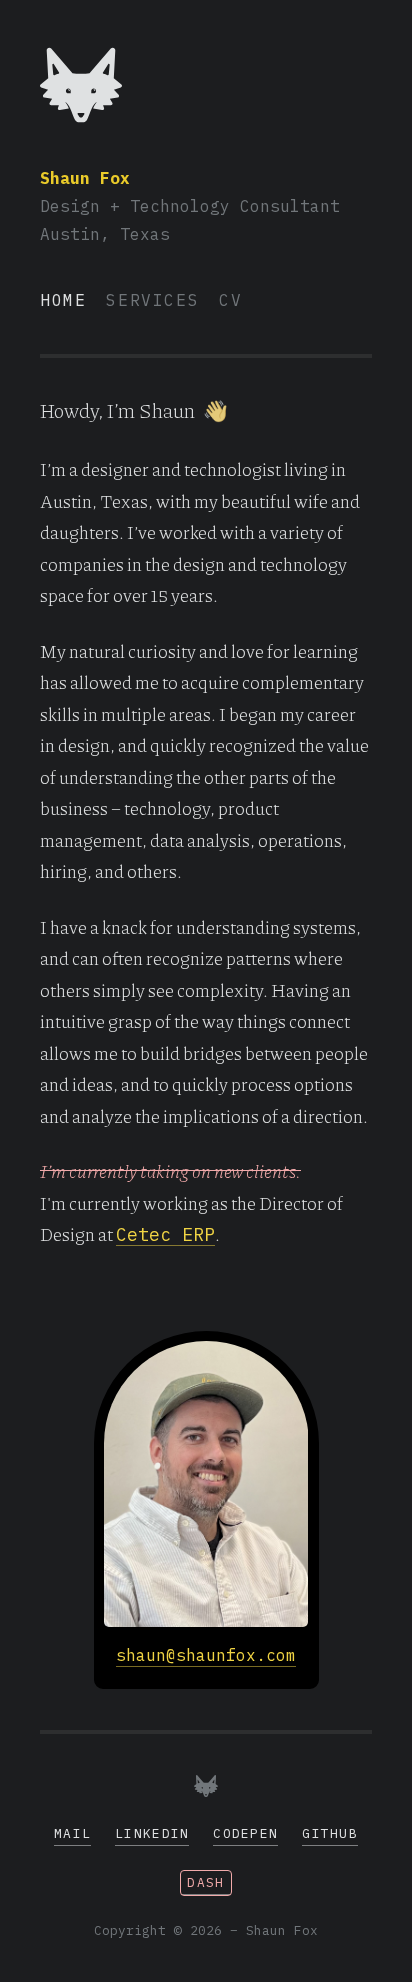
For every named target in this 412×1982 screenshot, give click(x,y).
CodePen (245, 1833)
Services (152, 300)
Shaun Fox (85, 178)
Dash (205, 1882)
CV (230, 300)
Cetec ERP (165, 1234)
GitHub (330, 1833)
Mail (72, 1833)
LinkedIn (152, 1833)
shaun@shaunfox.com (206, 1655)
